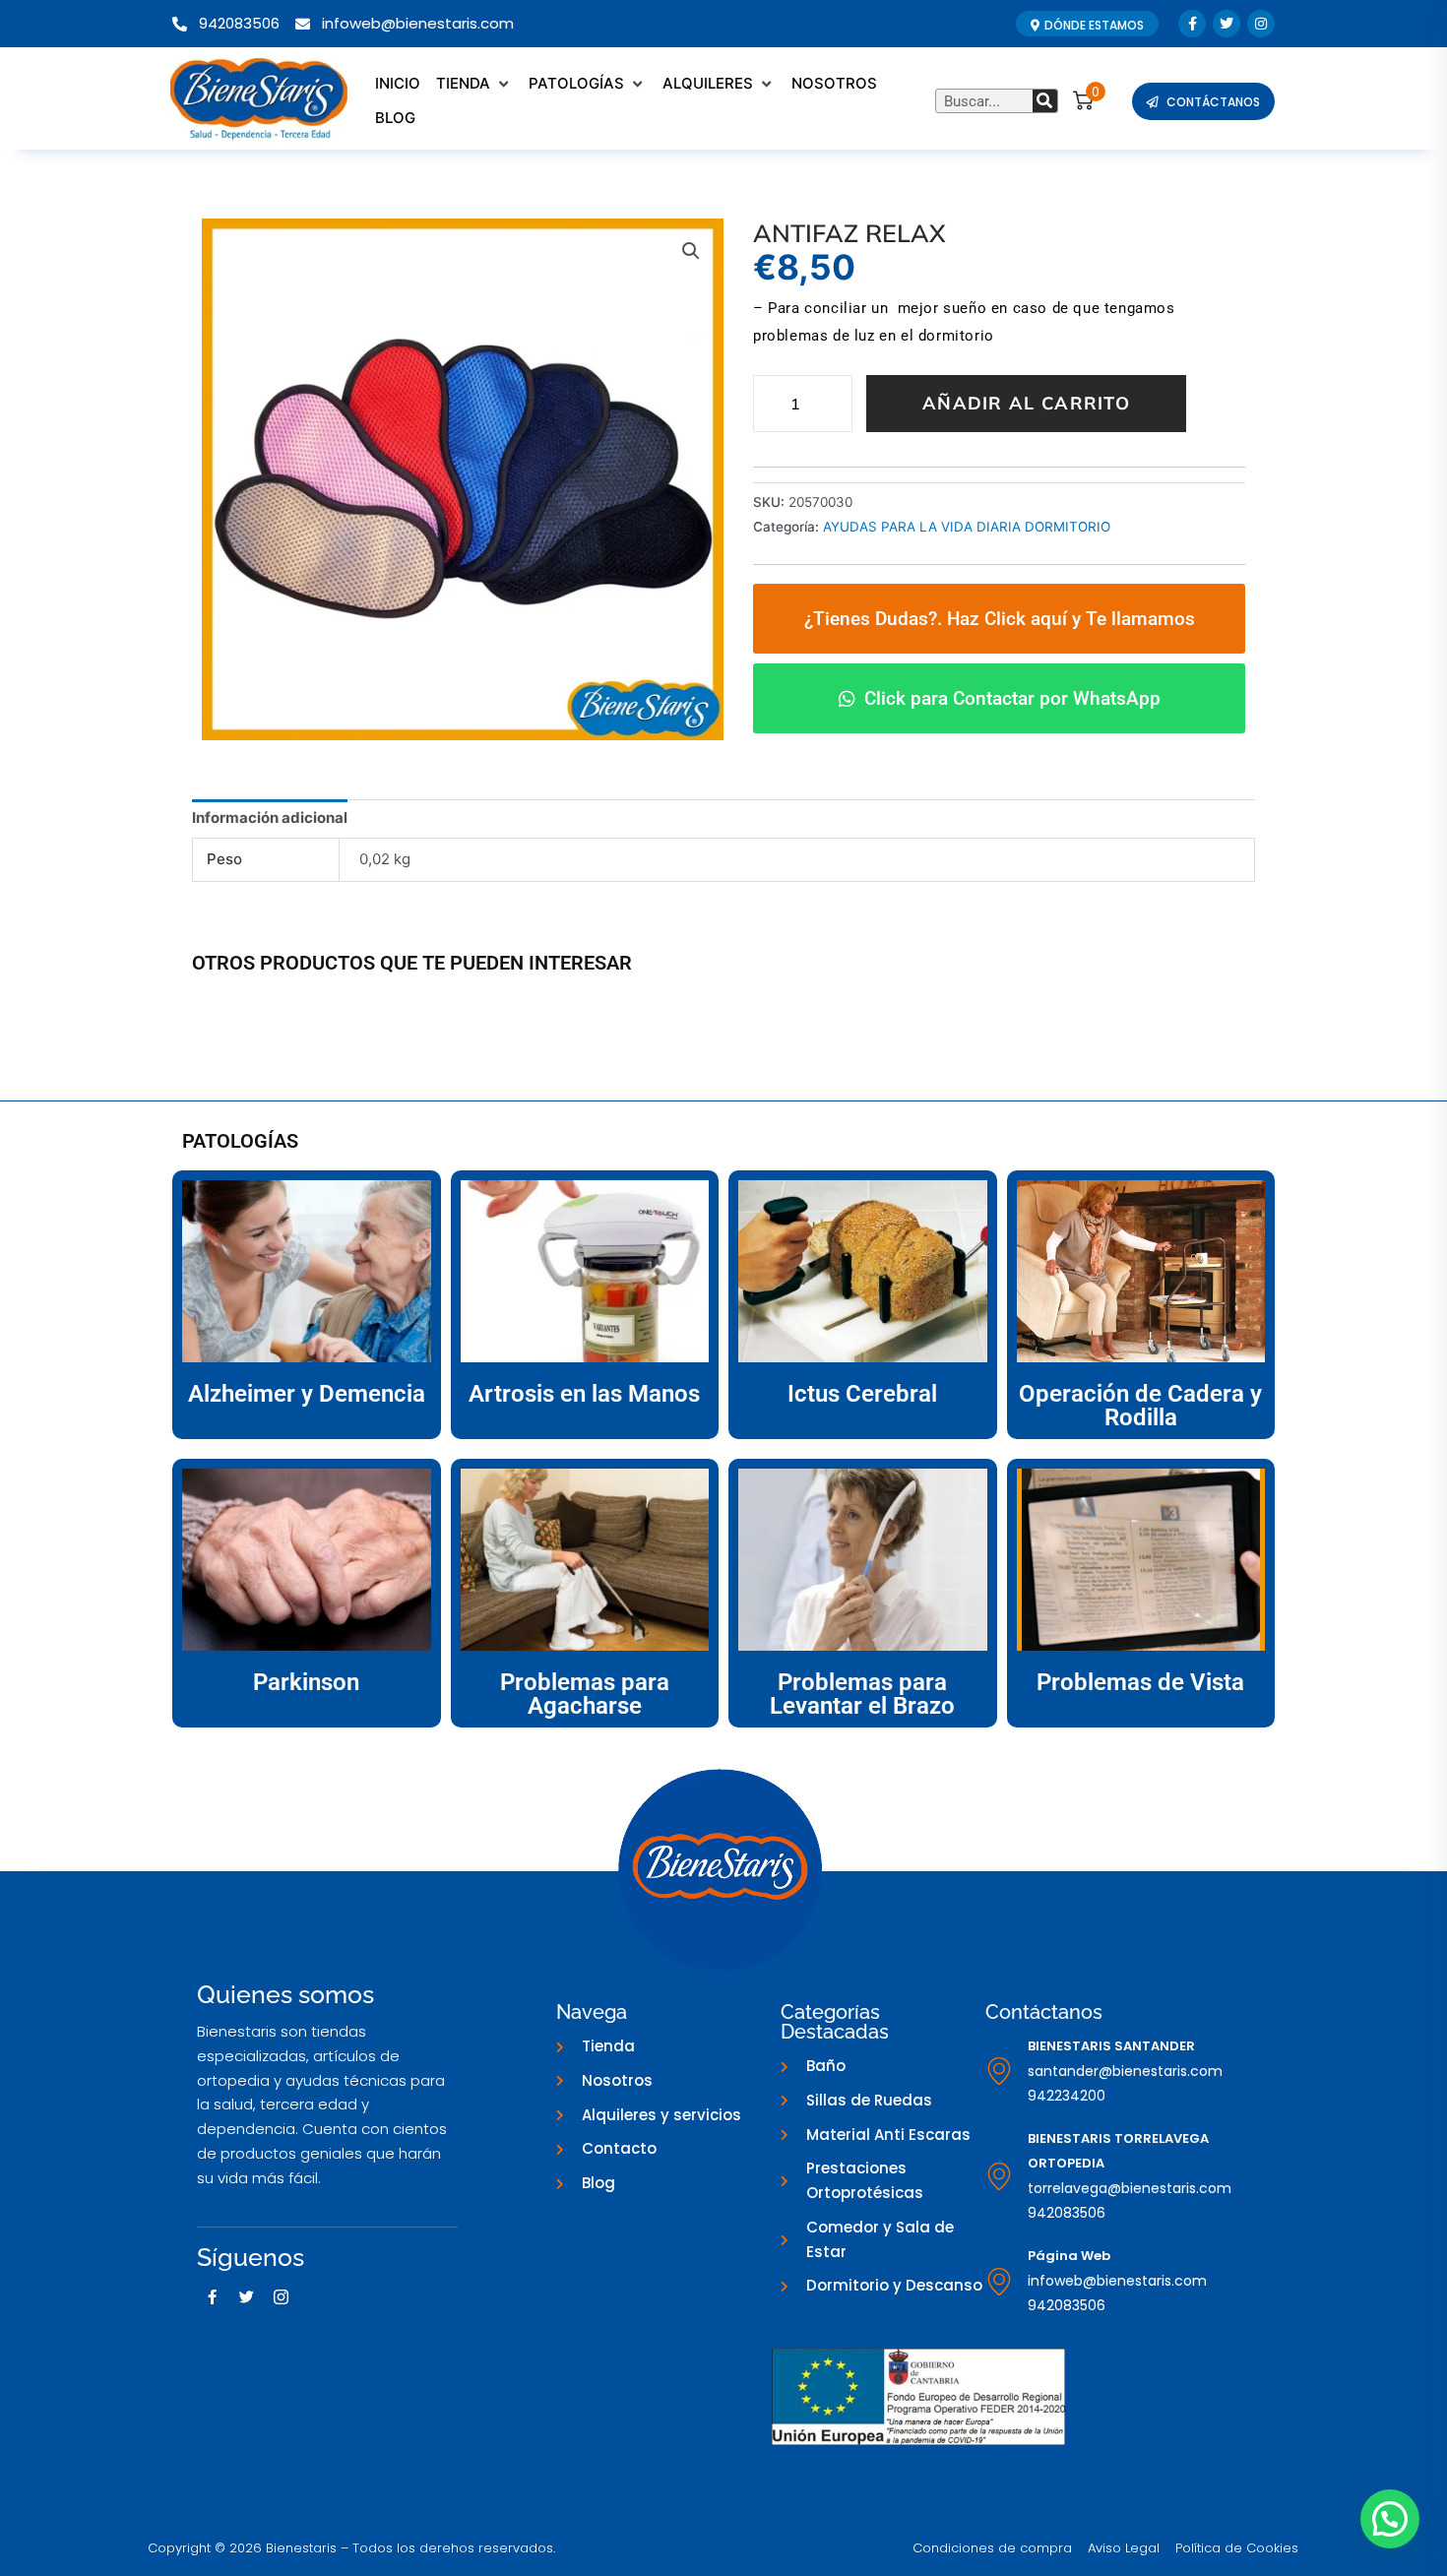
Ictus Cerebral (862, 1394)
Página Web (1069, 2256)
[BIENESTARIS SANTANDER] (999, 2071)
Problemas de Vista (1140, 1682)
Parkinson (306, 1682)
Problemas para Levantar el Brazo (862, 1694)
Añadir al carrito (1026, 403)
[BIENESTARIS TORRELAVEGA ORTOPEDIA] (999, 2176)
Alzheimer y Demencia (307, 1394)
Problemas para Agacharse (585, 1694)
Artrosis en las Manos (584, 1394)
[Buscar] (1045, 101)
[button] (474, 84)
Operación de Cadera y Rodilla (1140, 1406)
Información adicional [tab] (270, 817)
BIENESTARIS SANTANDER (1111, 2046)
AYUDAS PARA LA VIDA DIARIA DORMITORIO (967, 527)
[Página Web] (999, 2282)
